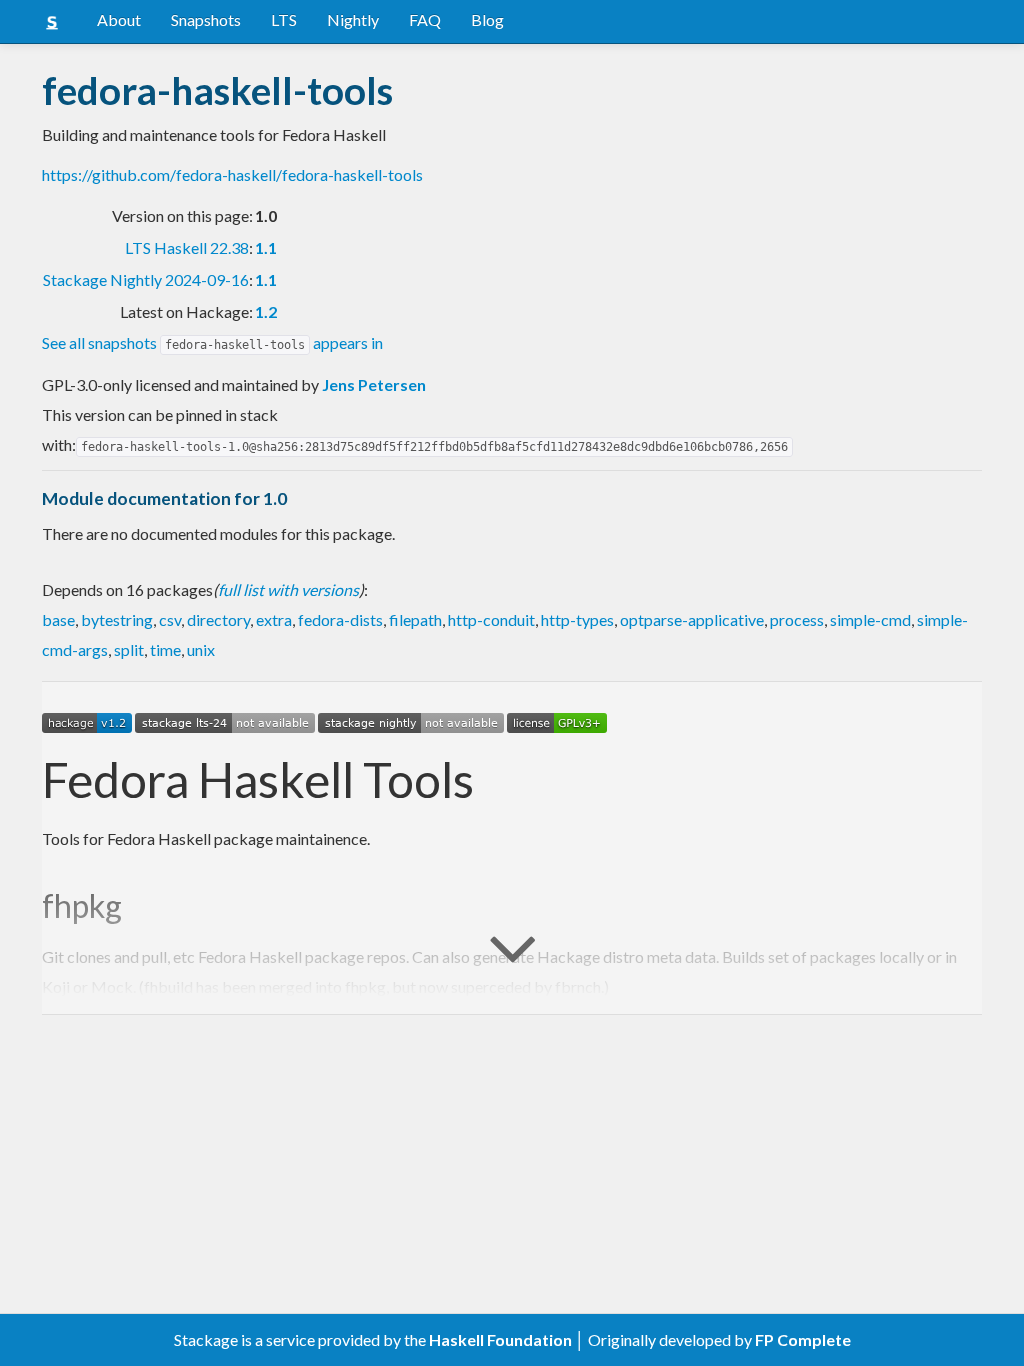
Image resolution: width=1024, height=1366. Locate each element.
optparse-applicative (692, 619)
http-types (577, 619)
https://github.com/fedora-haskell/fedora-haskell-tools (232, 174)
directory (218, 619)
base (58, 619)
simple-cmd (870, 619)
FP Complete (803, 1339)
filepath (415, 619)
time (165, 649)
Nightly (353, 19)
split (129, 649)
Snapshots (206, 19)
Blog (487, 19)
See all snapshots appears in (212, 342)
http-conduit (491, 619)
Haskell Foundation (500, 1339)
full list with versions (288, 589)
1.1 (266, 247)
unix (201, 649)
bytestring (117, 619)
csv (170, 619)
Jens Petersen (374, 384)
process (797, 619)
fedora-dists (340, 619)
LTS (284, 19)
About (119, 19)
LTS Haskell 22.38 (187, 247)
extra (274, 619)
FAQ (425, 19)
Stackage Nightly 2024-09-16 (146, 279)
